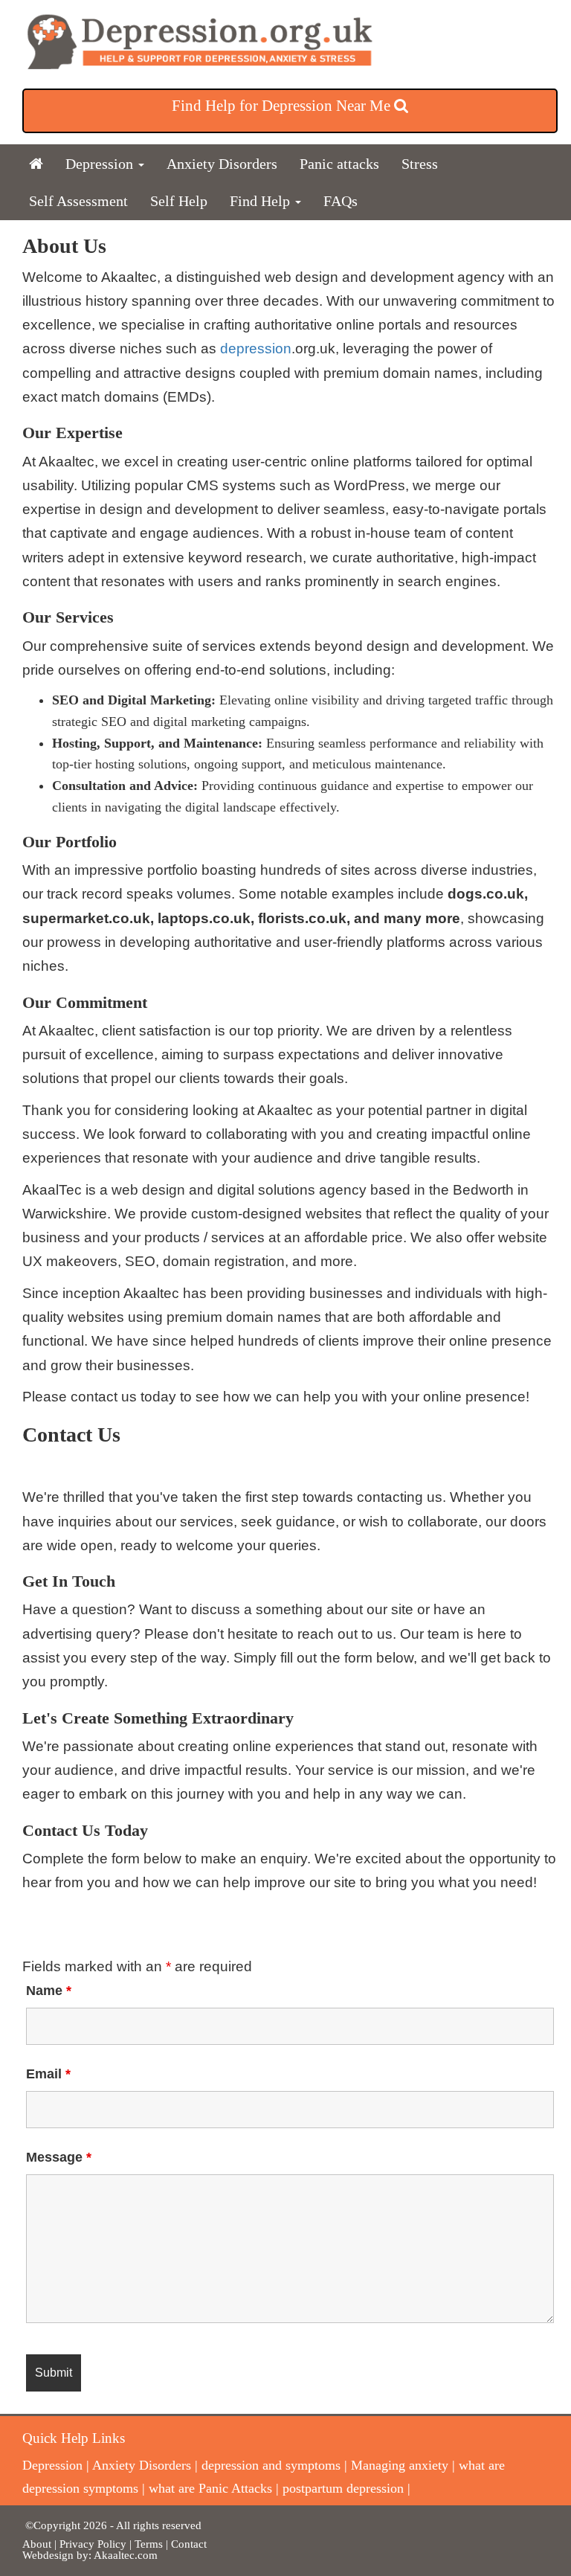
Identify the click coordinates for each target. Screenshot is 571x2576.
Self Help (179, 201)
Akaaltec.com (126, 2555)
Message (59, 2157)
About (37, 2544)
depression (256, 349)
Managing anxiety (400, 2465)
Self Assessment (78, 201)
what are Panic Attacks (210, 2488)
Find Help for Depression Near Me (283, 106)
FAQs (341, 201)
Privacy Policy (93, 2544)
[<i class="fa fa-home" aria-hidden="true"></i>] (36, 164)
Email (48, 2074)
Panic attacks (339, 164)
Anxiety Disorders (222, 164)
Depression (101, 164)
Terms (150, 2544)
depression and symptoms (271, 2465)
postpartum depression (343, 2488)
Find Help (262, 201)
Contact (189, 2544)
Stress (420, 164)
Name (49, 1991)
